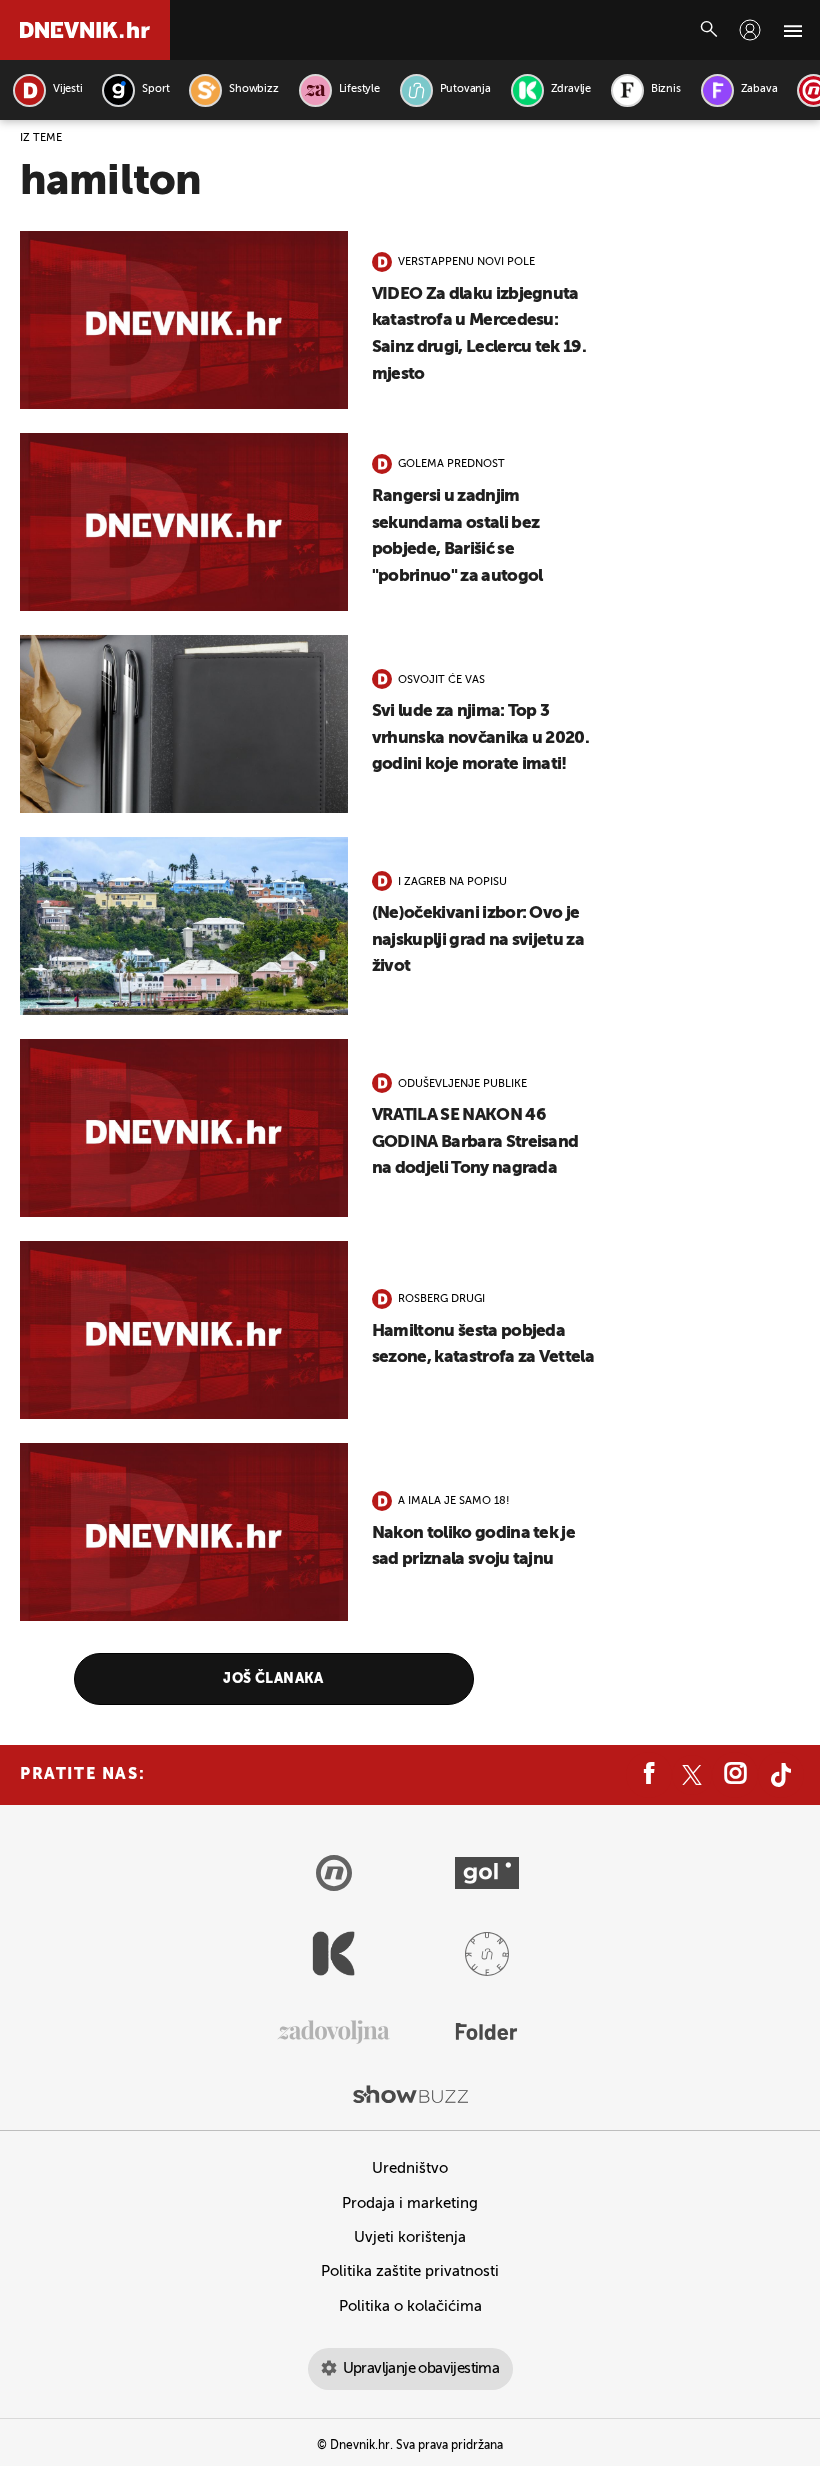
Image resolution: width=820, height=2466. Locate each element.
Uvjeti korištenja (410, 2237)
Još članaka (273, 1679)
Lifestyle (359, 89)
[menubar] (750, 30)
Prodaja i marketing (410, 2203)
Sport (155, 89)
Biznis (666, 89)
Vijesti (67, 89)
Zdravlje (571, 89)
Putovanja (465, 89)
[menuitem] (750, 30)
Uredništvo (410, 2168)
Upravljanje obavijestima (421, 2368)
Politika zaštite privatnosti (410, 2271)
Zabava (759, 89)
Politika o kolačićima (410, 2306)
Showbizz (253, 89)
